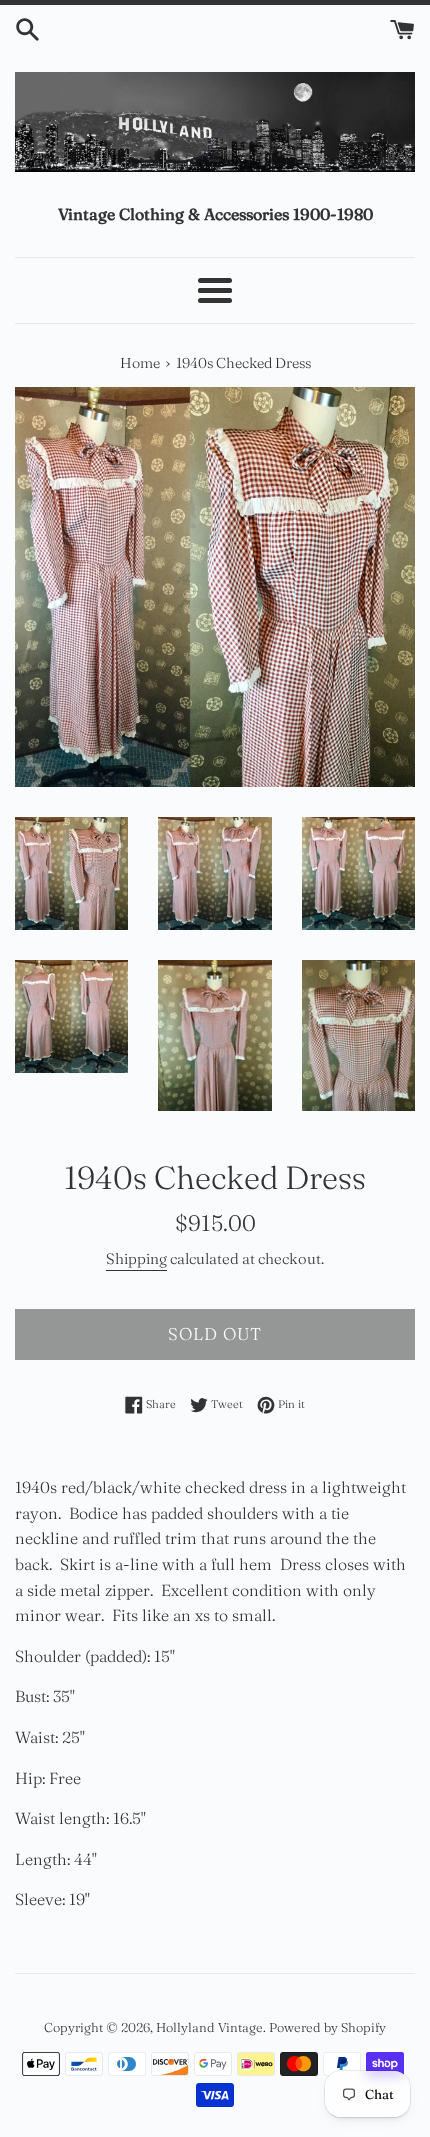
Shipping (136, 1258)
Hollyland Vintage (209, 2027)
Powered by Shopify (327, 2027)
